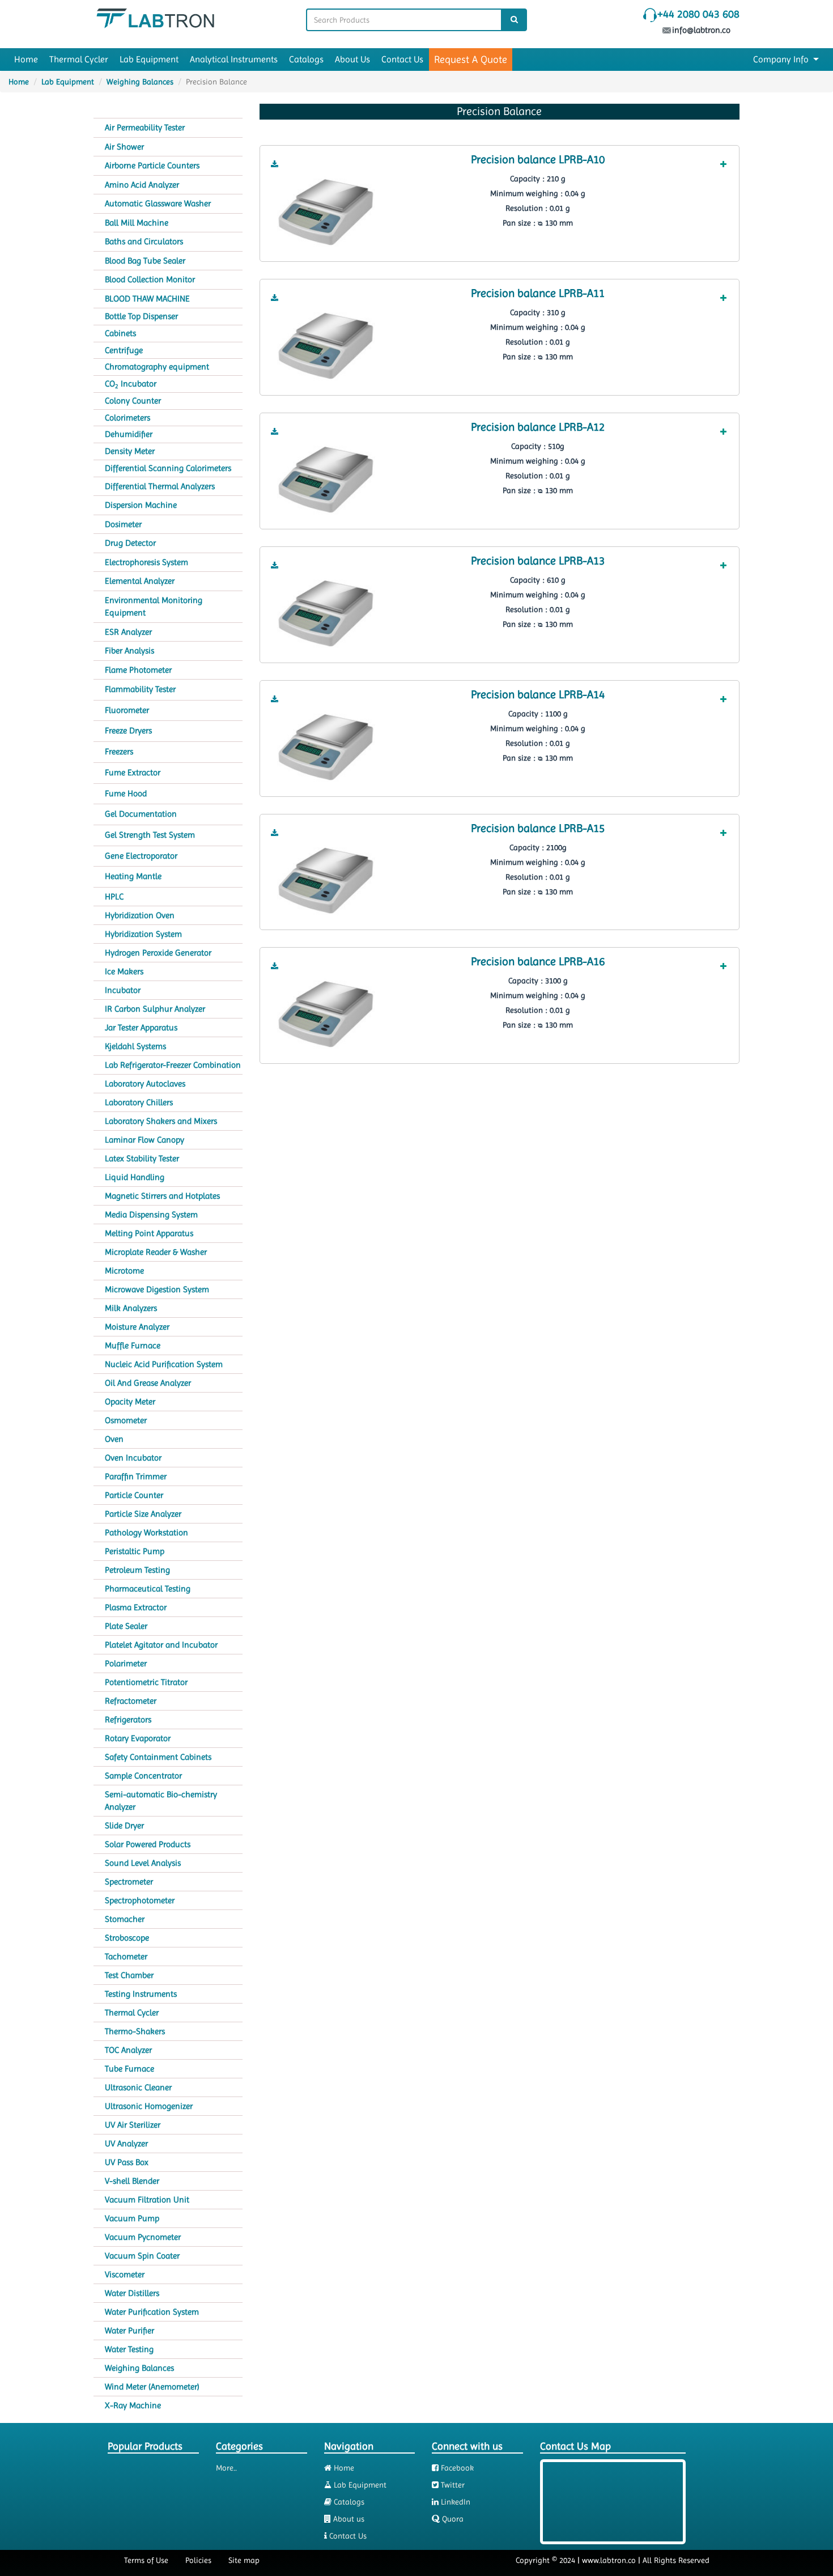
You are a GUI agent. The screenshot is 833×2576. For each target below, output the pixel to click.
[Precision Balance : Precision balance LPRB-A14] (326, 746)
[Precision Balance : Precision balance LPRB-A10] (326, 211)
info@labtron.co (702, 30)
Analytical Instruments (234, 59)
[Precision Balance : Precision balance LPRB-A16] (326, 1013)
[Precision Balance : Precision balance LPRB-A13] (326, 612)
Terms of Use (146, 2560)
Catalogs (306, 59)
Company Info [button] (782, 59)
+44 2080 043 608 (698, 14)
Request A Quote (471, 59)
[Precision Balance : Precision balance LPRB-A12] (326, 478)
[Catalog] (275, 164)
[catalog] (275, 164)
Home (26, 59)
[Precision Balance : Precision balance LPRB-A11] (326, 345)
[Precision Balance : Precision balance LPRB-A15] (326, 880)
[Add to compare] (723, 164)
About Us (352, 59)
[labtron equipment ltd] (155, 18)
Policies (198, 2560)
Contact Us (402, 59)
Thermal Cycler (79, 59)
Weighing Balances (140, 82)
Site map (244, 2560)
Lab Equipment (149, 59)
